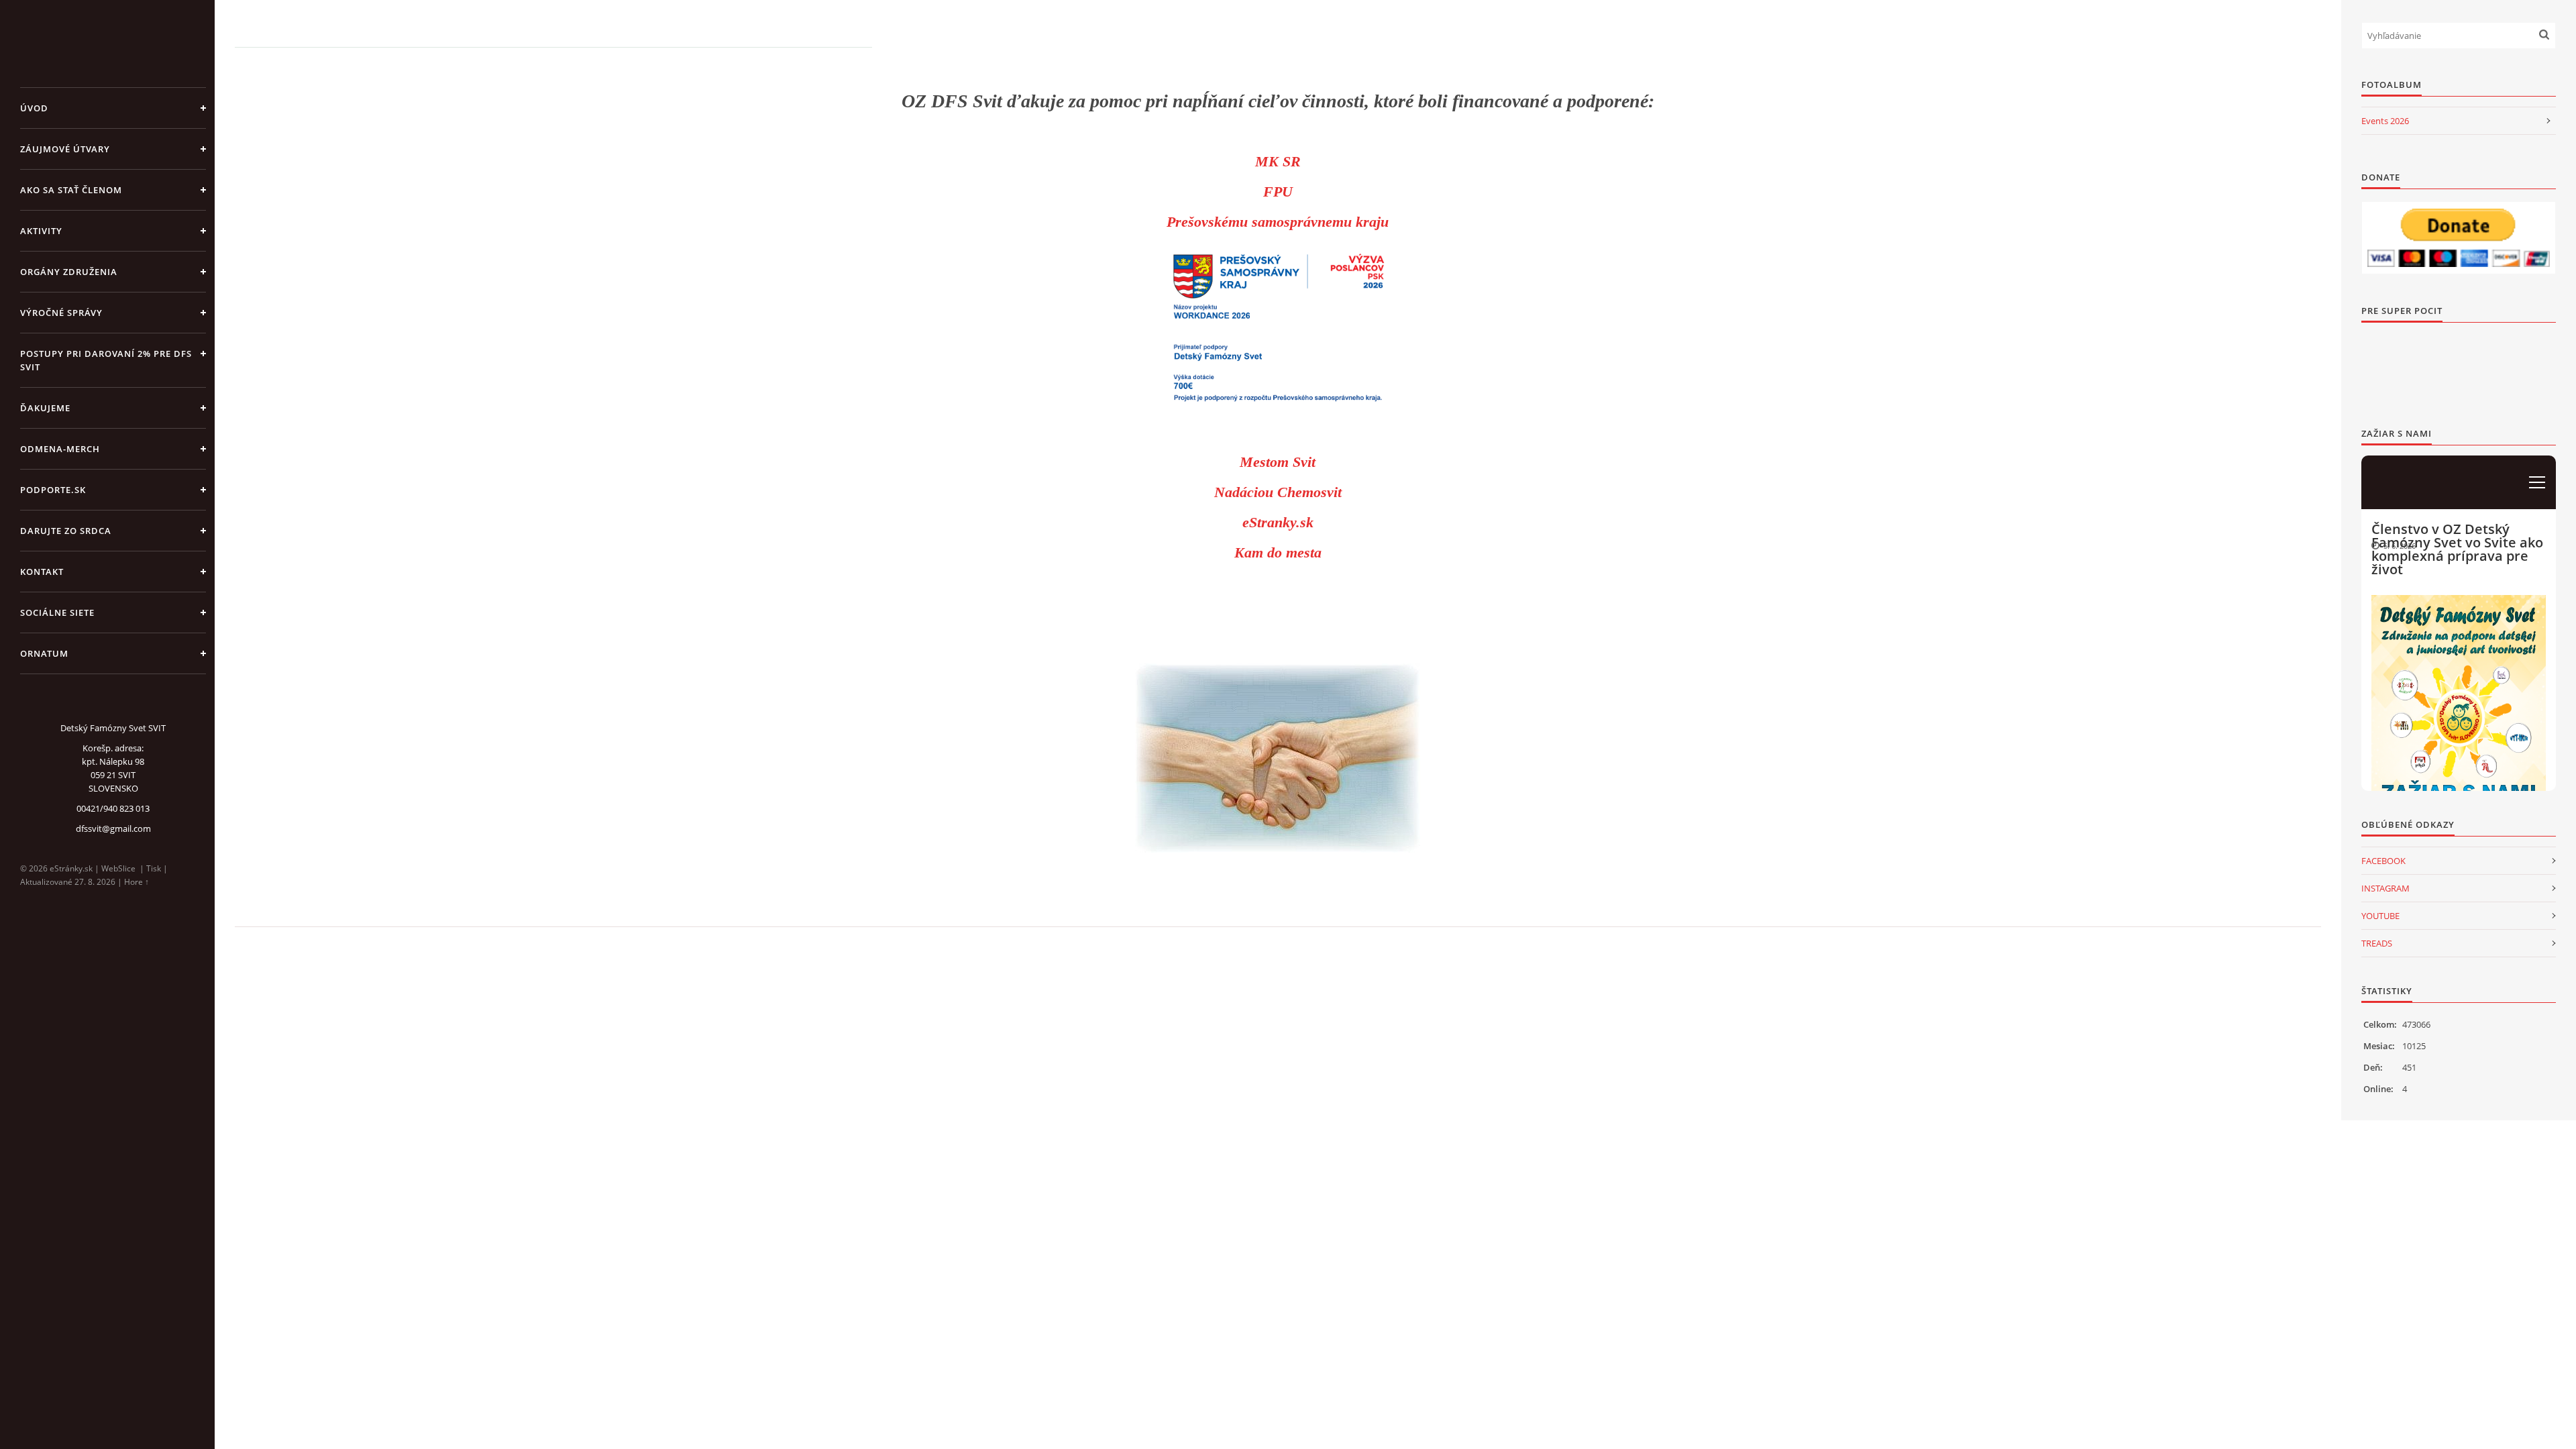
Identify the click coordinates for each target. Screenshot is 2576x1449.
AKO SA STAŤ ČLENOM (71, 190)
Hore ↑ (137, 882)
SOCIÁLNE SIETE (57, 612)
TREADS (2377, 943)
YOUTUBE (2380, 916)
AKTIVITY (41, 231)
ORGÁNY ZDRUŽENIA (69, 272)
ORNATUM (44, 653)
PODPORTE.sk (53, 490)
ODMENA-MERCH (60, 449)
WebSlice (118, 868)
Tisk (154, 868)
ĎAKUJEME (45, 408)
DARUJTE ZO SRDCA (66, 531)
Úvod (34, 108)
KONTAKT (42, 572)
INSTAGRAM (2385, 888)
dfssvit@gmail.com (113, 828)
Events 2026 (2385, 121)
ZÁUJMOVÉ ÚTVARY (65, 149)
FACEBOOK (2383, 861)
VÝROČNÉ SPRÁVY (61, 313)
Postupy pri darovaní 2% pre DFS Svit (106, 360)
